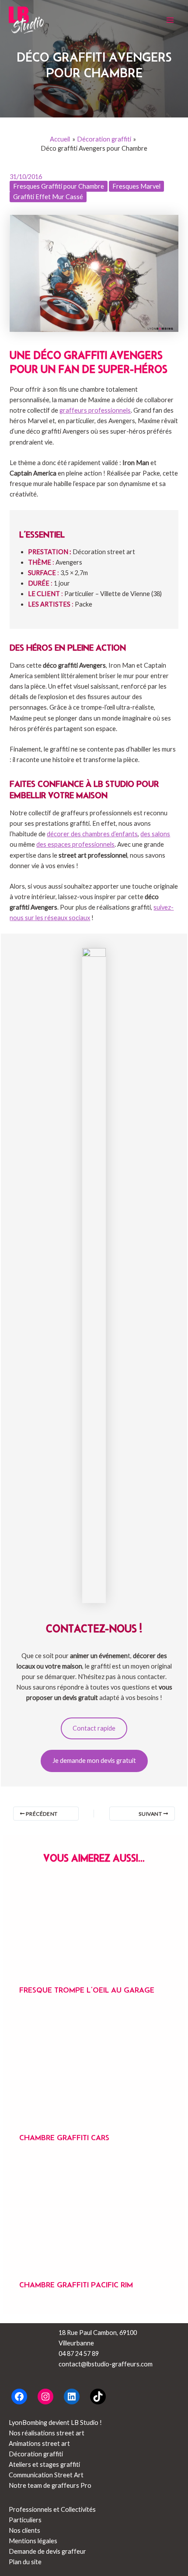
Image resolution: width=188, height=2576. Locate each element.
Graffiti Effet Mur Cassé (48, 197)
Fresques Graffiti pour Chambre (59, 186)
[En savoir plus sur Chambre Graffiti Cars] (94, 2069)
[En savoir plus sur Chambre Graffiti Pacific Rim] (94, 2216)
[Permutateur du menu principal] (170, 20)
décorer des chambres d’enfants (92, 834)
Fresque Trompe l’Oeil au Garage (87, 1990)
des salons (155, 834)
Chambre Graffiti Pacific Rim (76, 2285)
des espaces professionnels (75, 844)
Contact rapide (94, 1728)
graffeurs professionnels (95, 410)
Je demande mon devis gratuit (94, 1760)
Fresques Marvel (136, 186)
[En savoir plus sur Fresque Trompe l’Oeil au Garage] (94, 1931)
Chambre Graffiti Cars (64, 2138)
